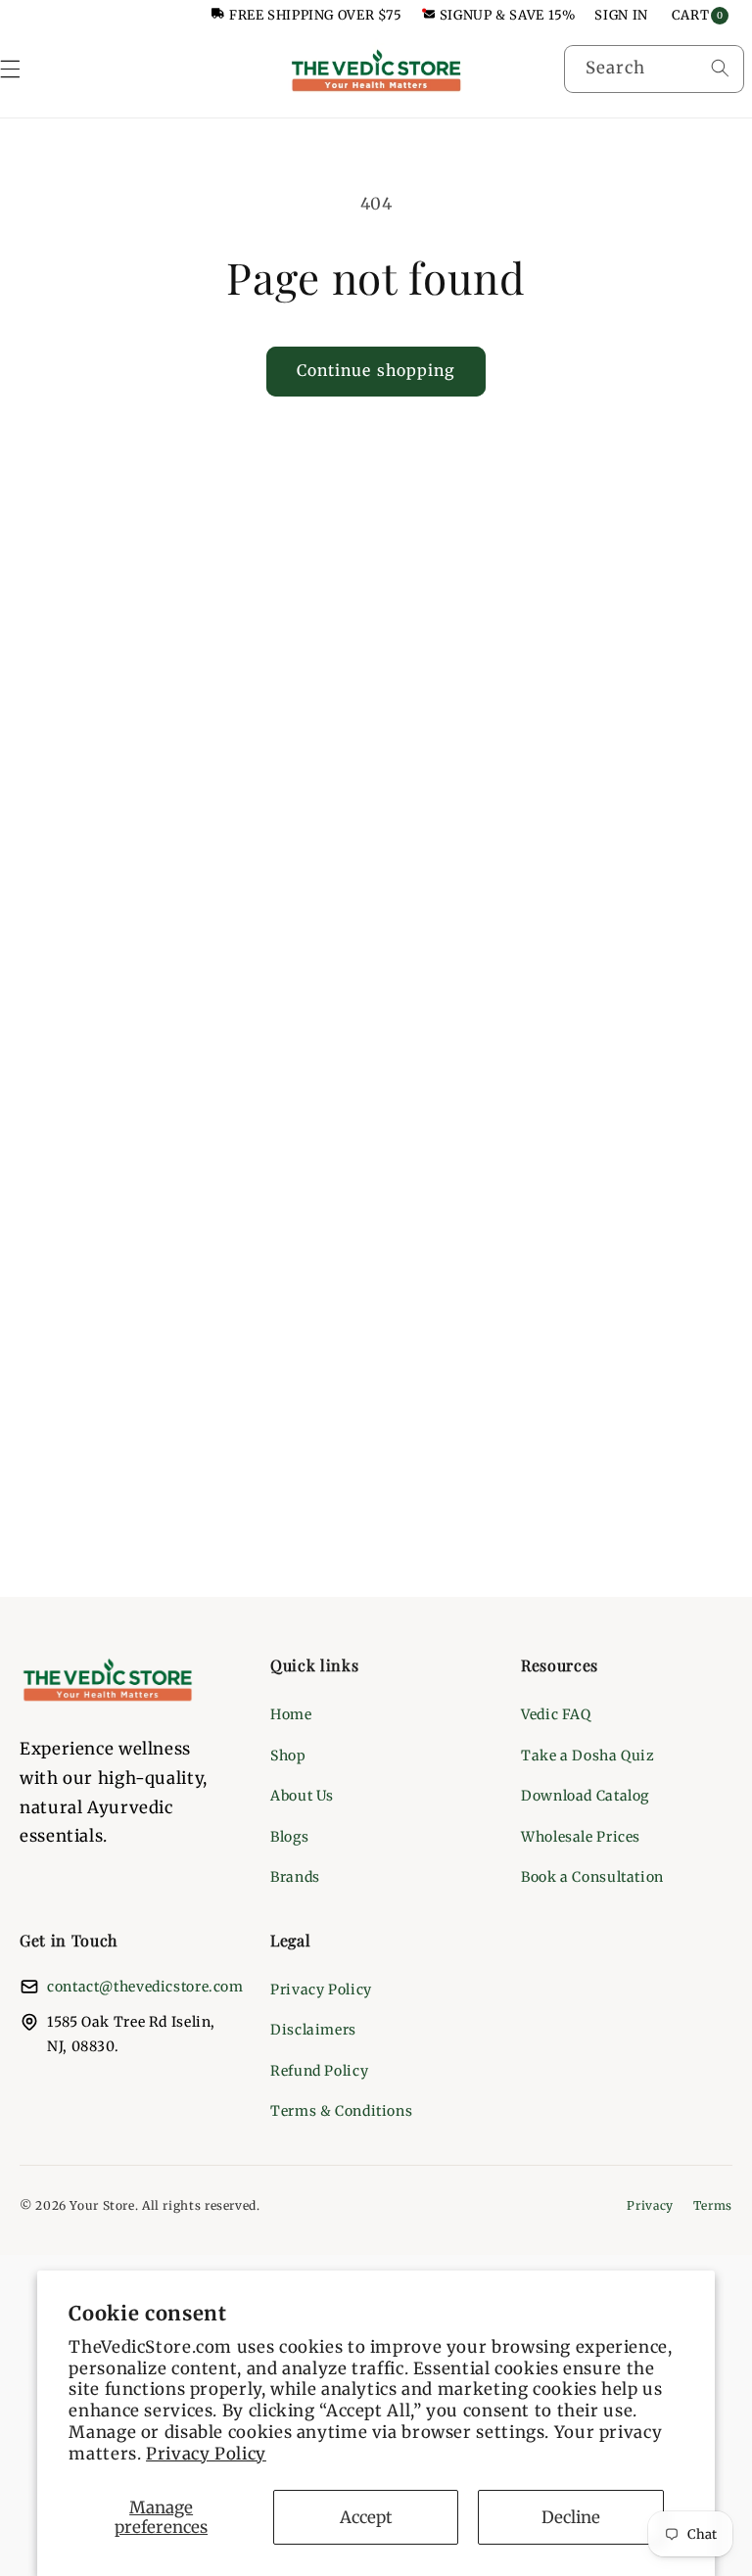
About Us (302, 1796)
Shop (288, 1756)
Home (291, 1714)
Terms (713, 2205)
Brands (295, 1877)
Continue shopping (376, 371)
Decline (571, 2517)
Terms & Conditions (341, 2111)
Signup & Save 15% (508, 15)
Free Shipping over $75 (316, 15)
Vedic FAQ (556, 1714)
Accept (366, 2517)
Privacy (650, 2205)
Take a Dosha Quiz (588, 1756)
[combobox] (654, 69)
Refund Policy (319, 2071)
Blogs (289, 1837)
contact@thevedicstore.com (145, 1987)
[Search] (720, 69)
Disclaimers (313, 2030)
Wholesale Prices (581, 1837)
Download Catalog (585, 1796)
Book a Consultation (592, 1877)
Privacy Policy (206, 2454)
